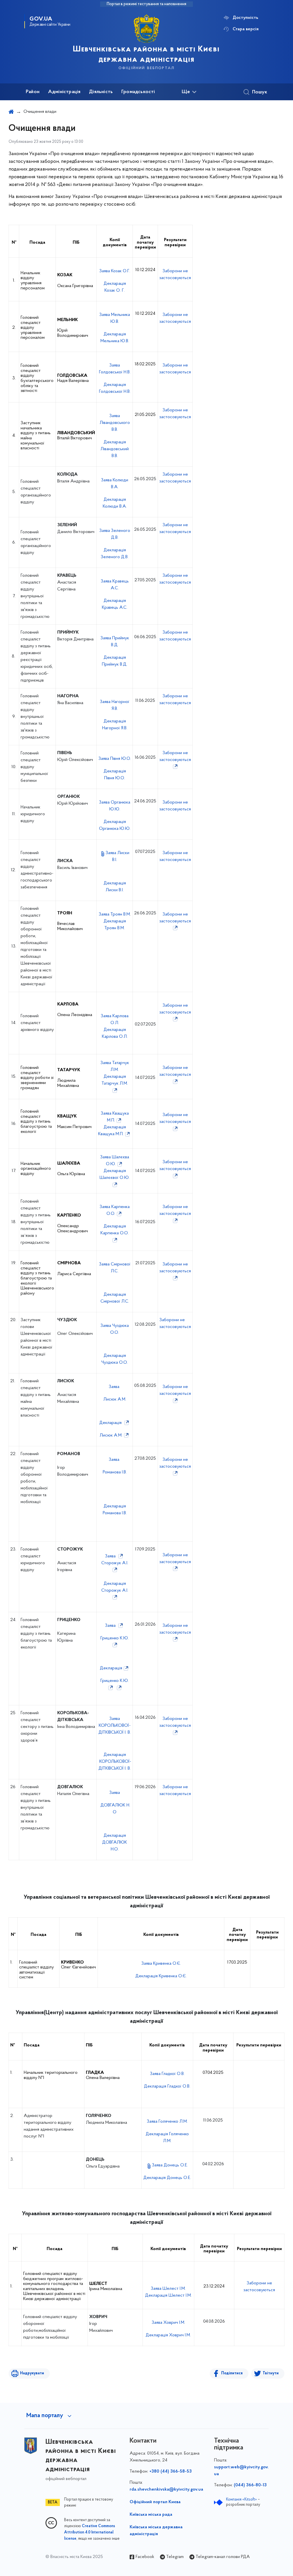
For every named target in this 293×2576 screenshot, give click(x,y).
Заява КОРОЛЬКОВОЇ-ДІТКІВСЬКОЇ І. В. (115, 1726)
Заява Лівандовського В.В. (115, 423)
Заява (115, 1387)
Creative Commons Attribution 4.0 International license (90, 2533)
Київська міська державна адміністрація (156, 2531)
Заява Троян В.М (114, 914)
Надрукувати (32, 2373)
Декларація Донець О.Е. (167, 2178)
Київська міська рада (151, 2515)
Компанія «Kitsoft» (241, 2500)
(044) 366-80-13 (250, 2485)
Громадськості (138, 92)
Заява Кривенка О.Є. (161, 1964)
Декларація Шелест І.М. (168, 2295)
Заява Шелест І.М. (168, 2289)
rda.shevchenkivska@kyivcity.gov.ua (166, 2489)
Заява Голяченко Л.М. (167, 2122)
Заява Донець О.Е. (170, 2165)
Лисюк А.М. (115, 1399)
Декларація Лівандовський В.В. (115, 449)
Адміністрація (64, 92)
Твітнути (271, 2373)
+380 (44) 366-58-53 (171, 2471)
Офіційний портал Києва (155, 2502)
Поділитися (232, 2373)
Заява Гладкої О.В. (167, 2074)
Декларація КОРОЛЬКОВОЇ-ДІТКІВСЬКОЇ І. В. (115, 1762)
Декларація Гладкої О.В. (167, 2086)
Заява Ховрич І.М (168, 2323)
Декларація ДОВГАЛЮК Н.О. (115, 1842)
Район (33, 92)
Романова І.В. (115, 1472)
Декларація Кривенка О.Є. (161, 1976)
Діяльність (101, 92)
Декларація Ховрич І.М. (168, 2335)
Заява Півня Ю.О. (115, 759)
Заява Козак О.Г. (115, 271)
